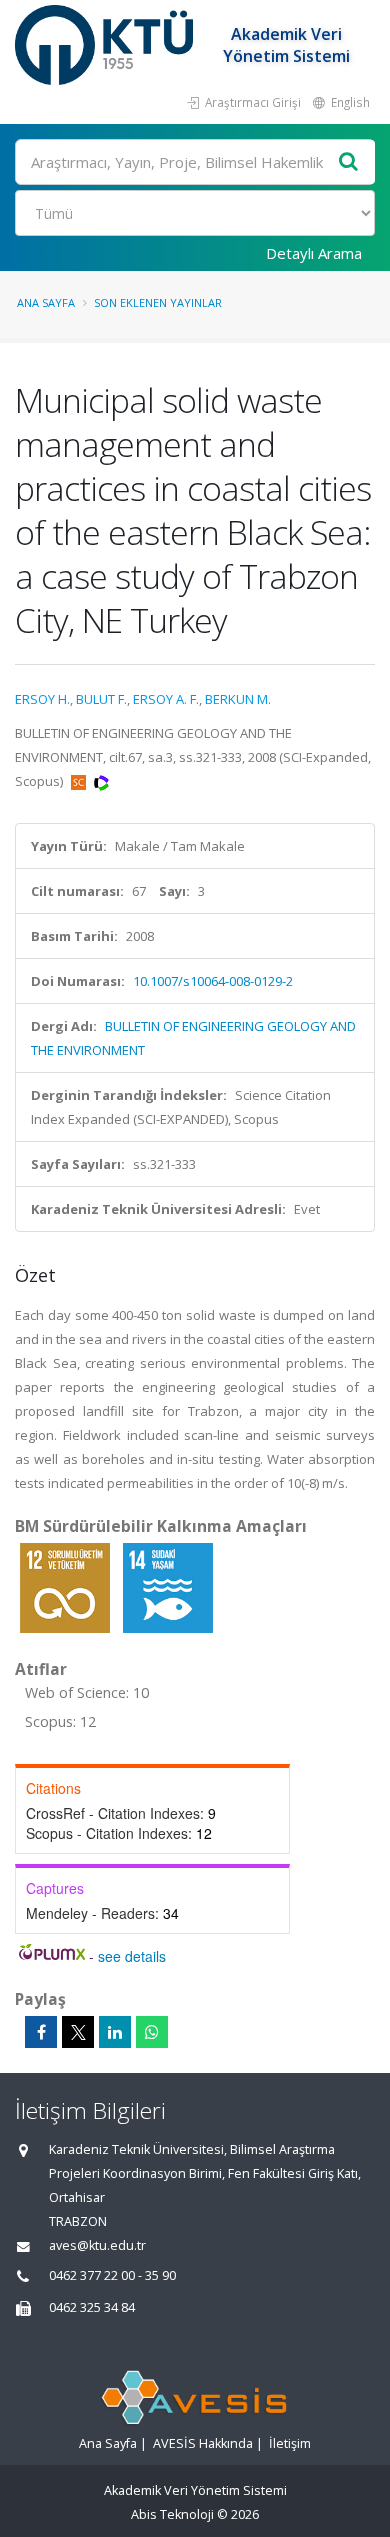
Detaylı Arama (314, 253)
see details (132, 1956)
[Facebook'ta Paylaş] (41, 2032)
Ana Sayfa (46, 302)
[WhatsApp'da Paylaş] (152, 2032)
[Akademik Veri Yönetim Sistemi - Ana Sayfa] (106, 45)
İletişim (290, 2443)
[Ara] (349, 162)
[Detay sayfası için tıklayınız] (66, 1587)
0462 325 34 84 (92, 2307)
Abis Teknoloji (172, 2514)
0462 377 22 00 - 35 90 (112, 2275)
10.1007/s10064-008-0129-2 (213, 981)
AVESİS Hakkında (203, 2443)
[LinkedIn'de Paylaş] (115, 2032)
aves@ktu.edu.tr (97, 2245)
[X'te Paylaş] (78, 2032)
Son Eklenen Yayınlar (158, 302)
